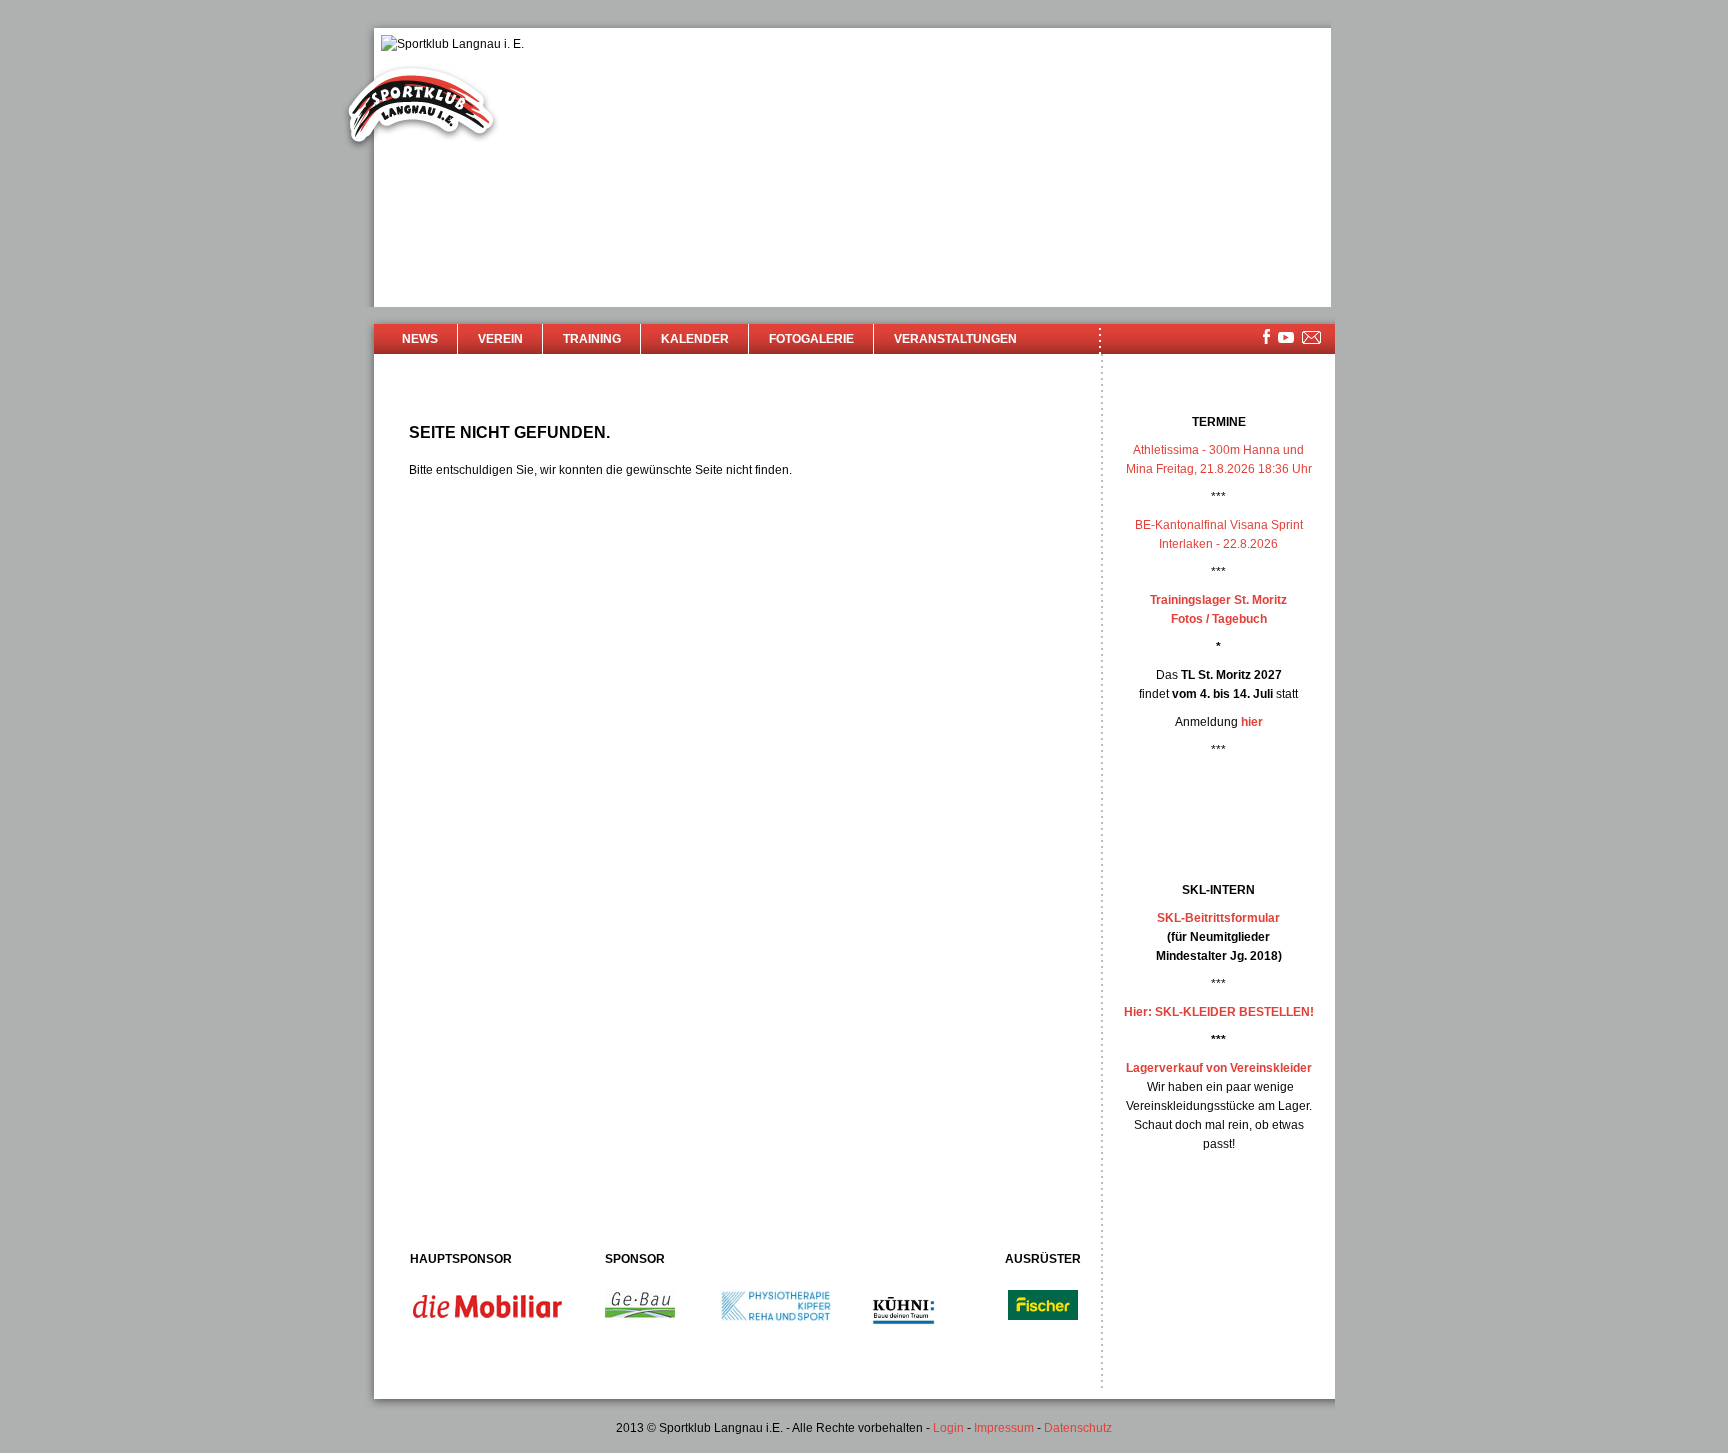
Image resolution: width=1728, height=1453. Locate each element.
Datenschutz (1078, 1428)
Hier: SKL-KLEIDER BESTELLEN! (1219, 1012)
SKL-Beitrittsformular (1218, 918)
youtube (1286, 337)
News (420, 339)
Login (948, 1428)
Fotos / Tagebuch (1219, 619)
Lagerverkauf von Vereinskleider (1219, 1068)
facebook (1266, 336)
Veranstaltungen (955, 339)
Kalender (695, 339)
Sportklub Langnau (421, 108)
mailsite (1312, 338)
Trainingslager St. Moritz (1218, 600)
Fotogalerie (811, 339)
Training (592, 339)
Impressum (1004, 1428)
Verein (500, 339)
